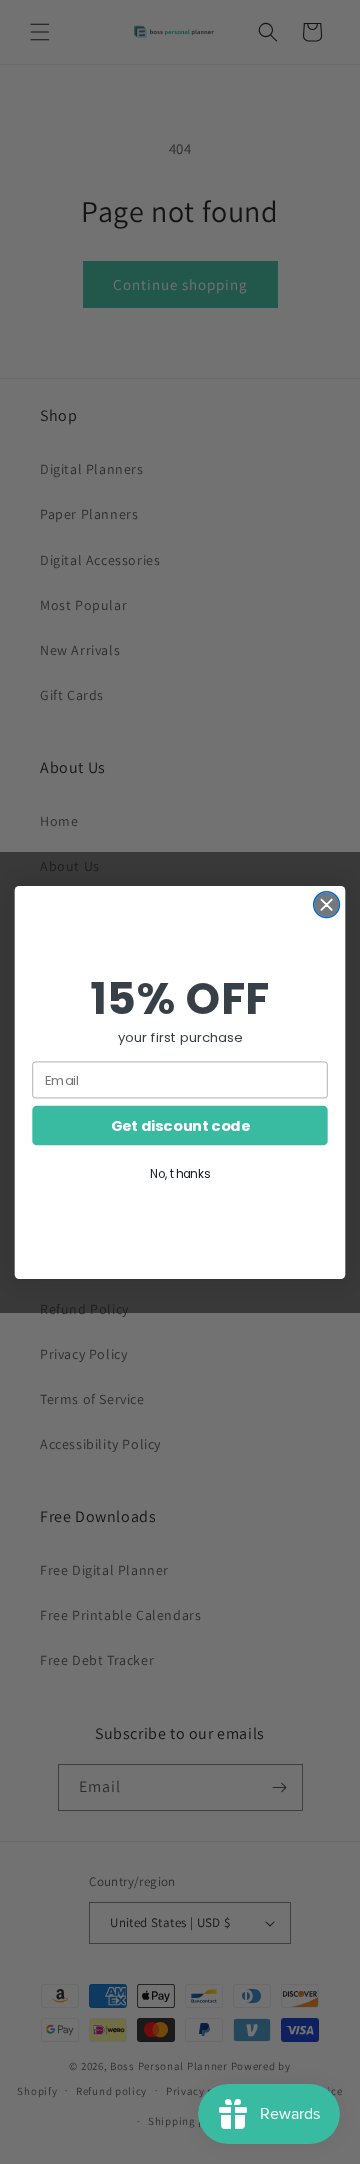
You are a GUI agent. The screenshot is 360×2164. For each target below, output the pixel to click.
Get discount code (180, 1125)
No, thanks (180, 1173)
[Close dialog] (327, 904)
